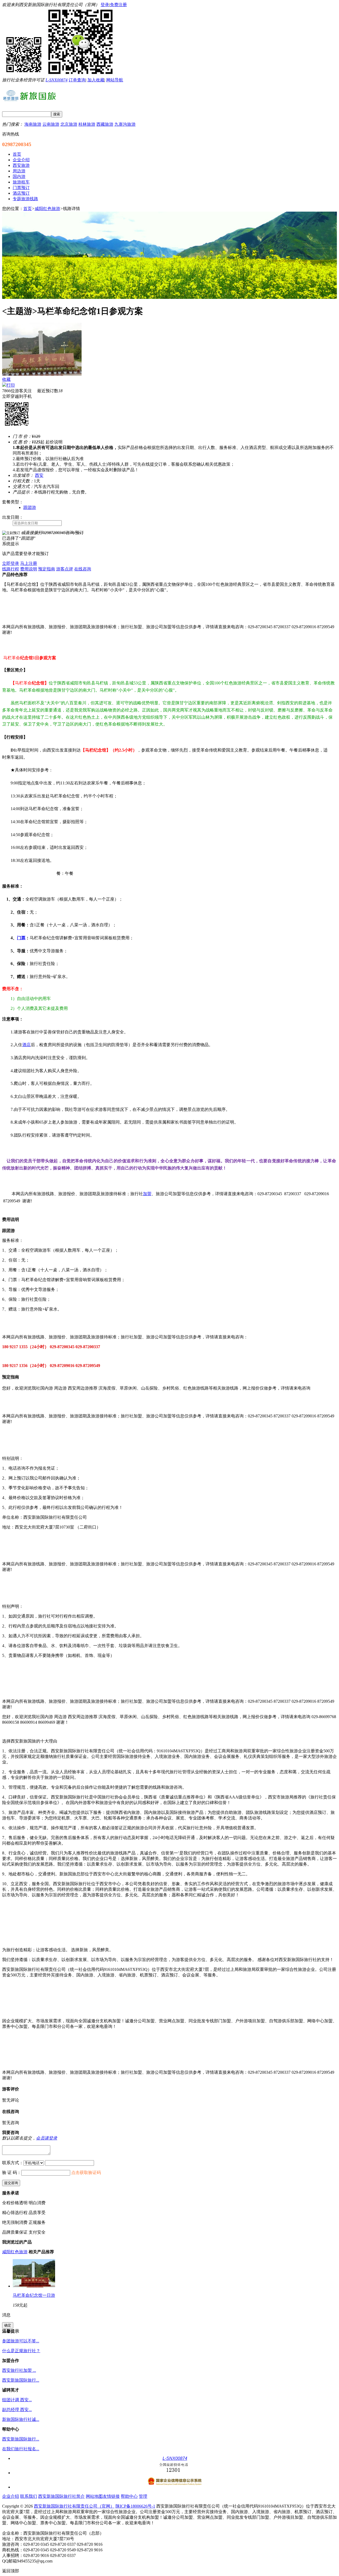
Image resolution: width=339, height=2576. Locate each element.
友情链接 (111, 2496)
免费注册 (118, 5)
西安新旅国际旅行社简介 (61, 2496)
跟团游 (30, 507)
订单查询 (77, 80)
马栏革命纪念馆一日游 (34, 2295)
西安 (39, 475)
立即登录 (11, 563)
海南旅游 (33, 124)
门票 (21, 938)
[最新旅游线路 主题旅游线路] (169, 297)
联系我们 (29, 2496)
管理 (143, 2496)
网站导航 (115, 80)
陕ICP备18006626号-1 (135, 2506)
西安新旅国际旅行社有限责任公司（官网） (74, 2506)
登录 (105, 5)
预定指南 (47, 569)
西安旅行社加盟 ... (19, 2370)
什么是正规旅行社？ (21, 2351)
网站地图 (94, 2496)
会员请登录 (47, 2138)
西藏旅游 (105, 124)
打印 (11, 385)
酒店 (26, 1045)
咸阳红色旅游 (47, 209)
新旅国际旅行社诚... (21, 2419)
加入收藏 (96, 80)
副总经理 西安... (17, 2410)
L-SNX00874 (57, 80)
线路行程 (11, 569)
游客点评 (65, 569)
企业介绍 (11, 2496)
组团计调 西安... (17, 2400)
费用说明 (29, 569)
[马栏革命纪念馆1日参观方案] (42, 374)
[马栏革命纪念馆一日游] (34, 2286)
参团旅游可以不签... (21, 2341)
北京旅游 (69, 124)
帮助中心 (129, 2496)
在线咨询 (83, 569)
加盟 (147, 1194)
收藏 (6, 379)
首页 (28, 209)
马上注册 (29, 563)
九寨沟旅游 (125, 124)
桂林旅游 (87, 124)
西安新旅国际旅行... (21, 2380)
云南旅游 (51, 124)
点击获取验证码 (86, 2173)
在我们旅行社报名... (21, 2449)
